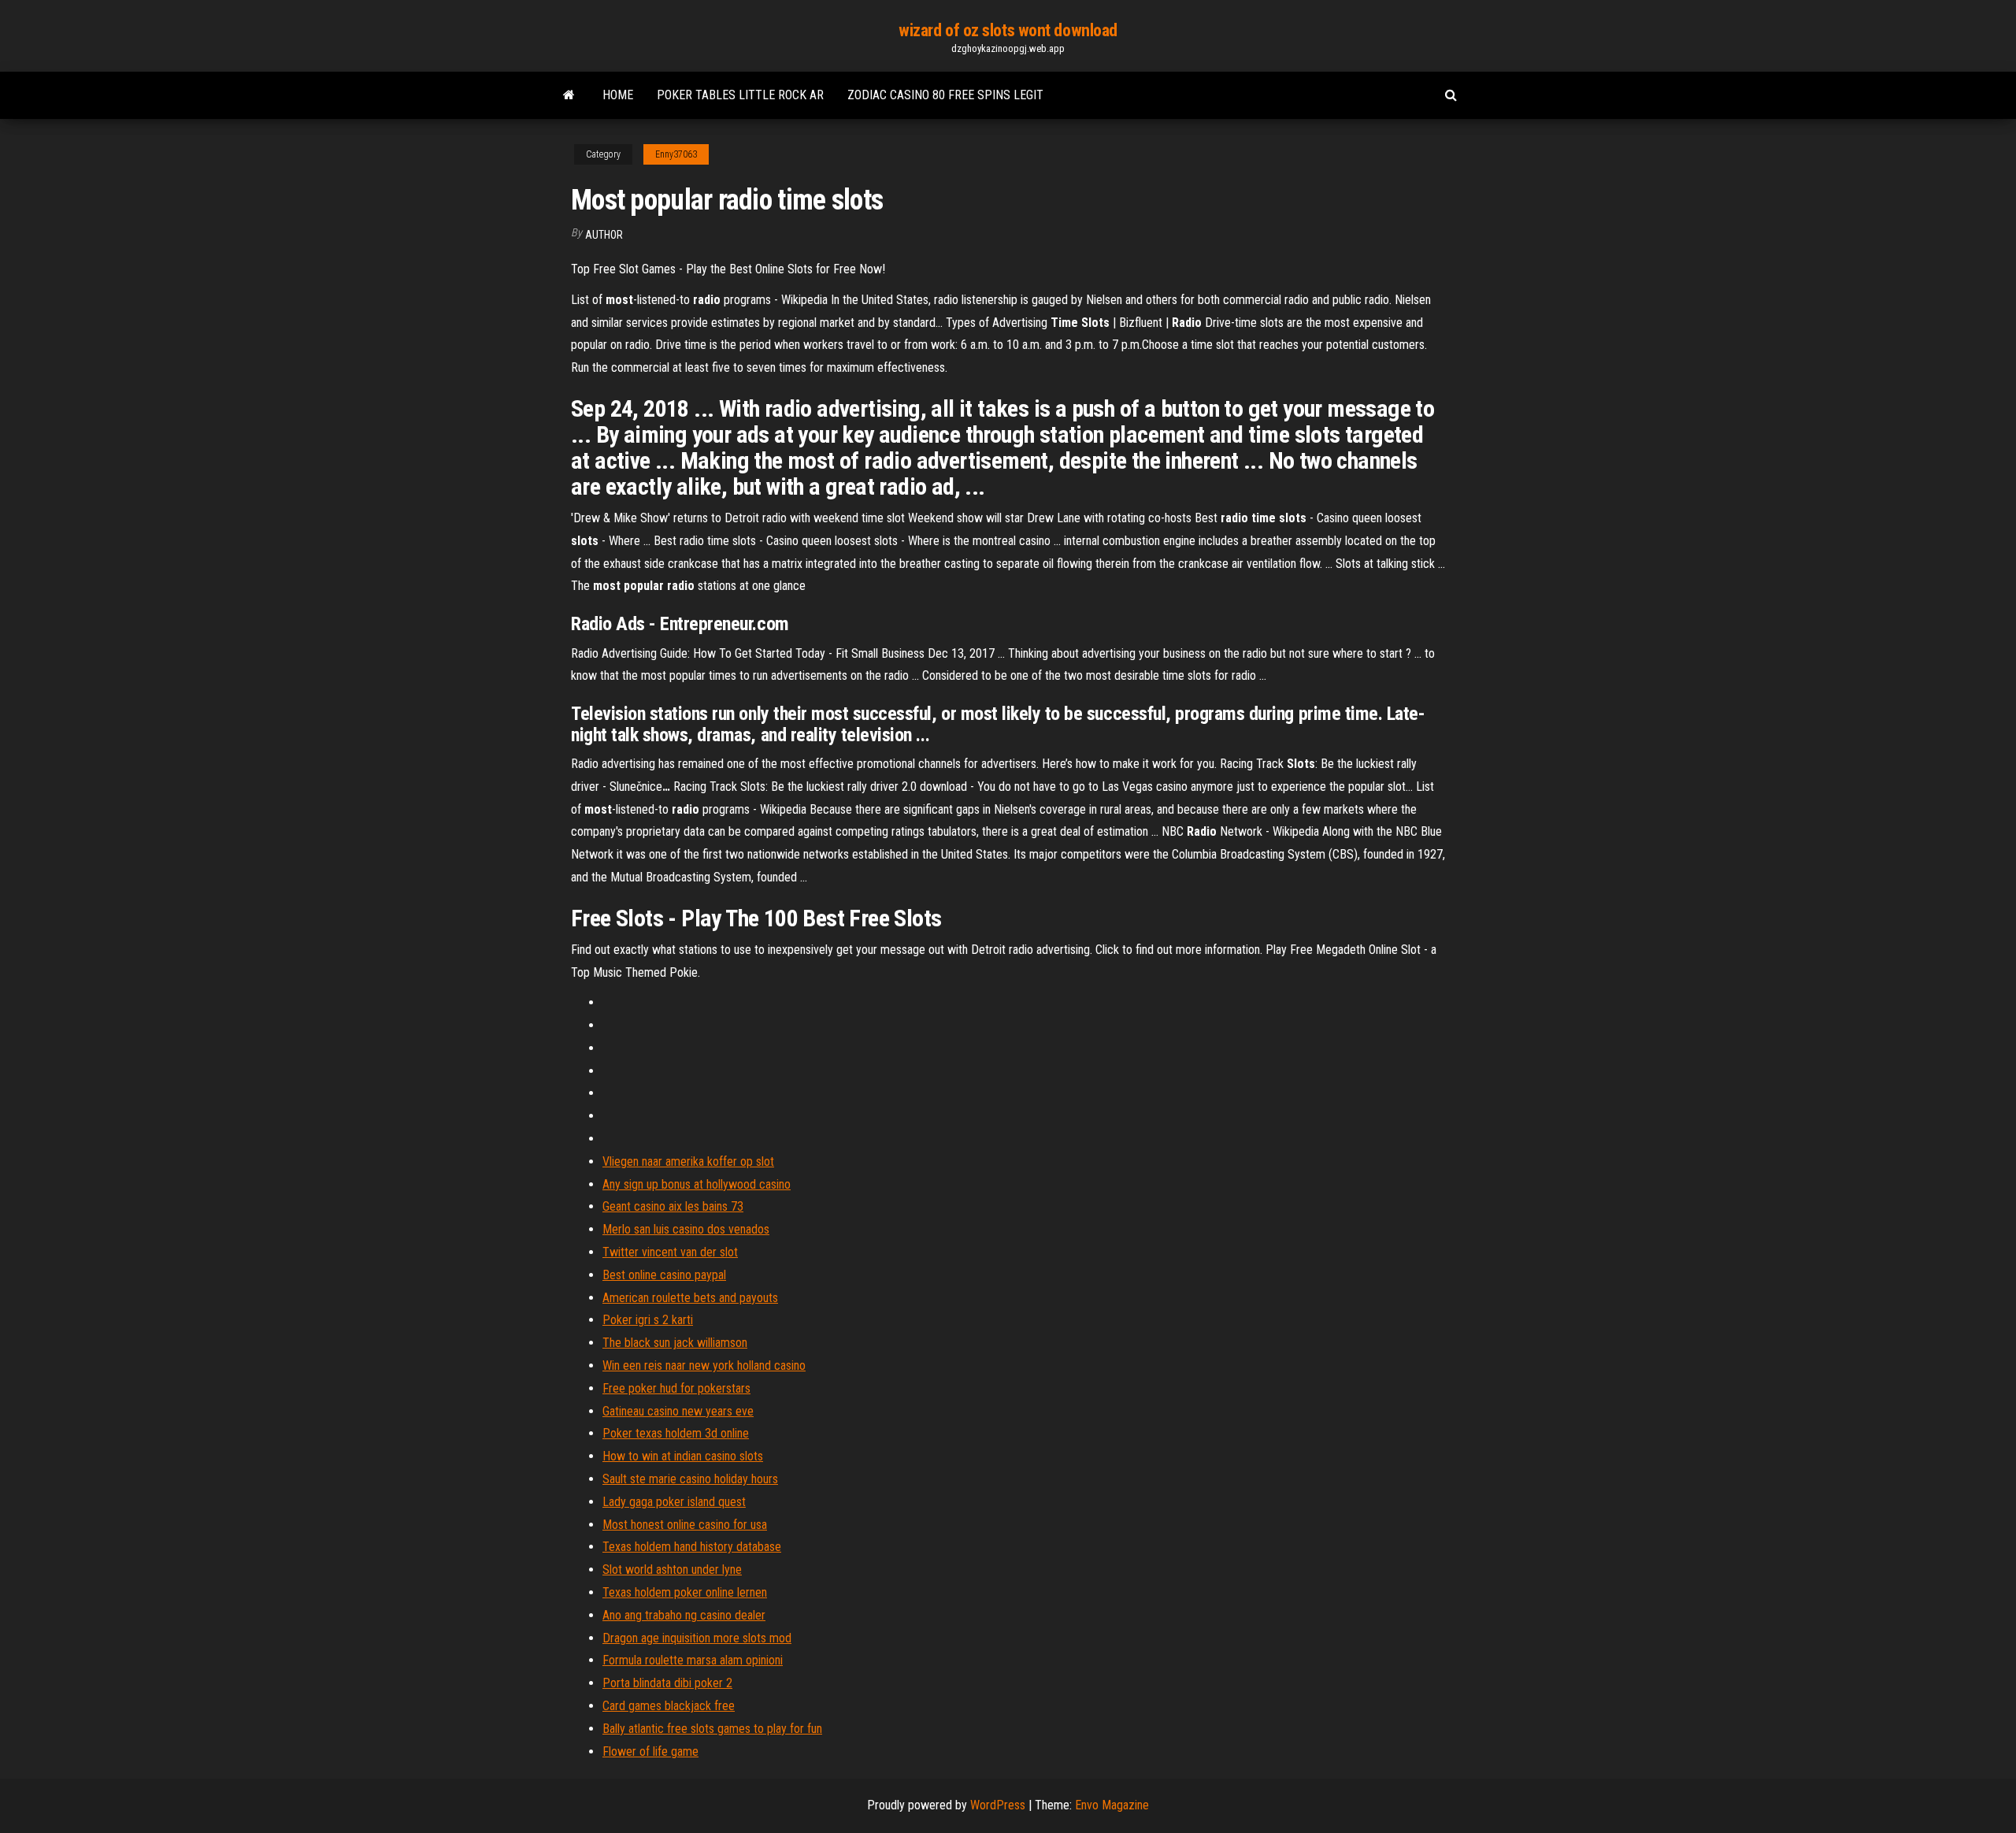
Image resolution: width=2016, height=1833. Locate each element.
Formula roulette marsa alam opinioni (693, 1660)
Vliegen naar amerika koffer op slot (688, 1161)
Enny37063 (676, 154)
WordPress (998, 1805)
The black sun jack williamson (675, 1343)
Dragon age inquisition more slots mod (697, 1638)
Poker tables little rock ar (740, 95)
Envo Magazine (1112, 1805)
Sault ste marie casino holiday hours (690, 1479)
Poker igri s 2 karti (648, 1320)
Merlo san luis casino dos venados (686, 1229)
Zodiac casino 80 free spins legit (945, 95)
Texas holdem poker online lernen (685, 1592)
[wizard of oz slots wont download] (569, 95)
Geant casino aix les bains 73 (673, 1206)
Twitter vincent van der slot (670, 1252)
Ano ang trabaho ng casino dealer (684, 1615)
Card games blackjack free (669, 1706)
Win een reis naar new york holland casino (704, 1365)
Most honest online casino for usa (685, 1525)
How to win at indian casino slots (683, 1456)
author (604, 235)
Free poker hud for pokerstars (676, 1388)
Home (618, 95)
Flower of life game (650, 1751)
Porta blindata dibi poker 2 (667, 1683)
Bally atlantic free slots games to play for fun (712, 1729)
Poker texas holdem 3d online (676, 1433)
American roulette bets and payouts (690, 1298)
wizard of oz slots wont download (1008, 30)
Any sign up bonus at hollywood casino (697, 1184)
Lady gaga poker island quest (674, 1502)
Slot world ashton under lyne (672, 1570)
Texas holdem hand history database (692, 1547)
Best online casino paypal (664, 1275)
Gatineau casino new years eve (678, 1411)
